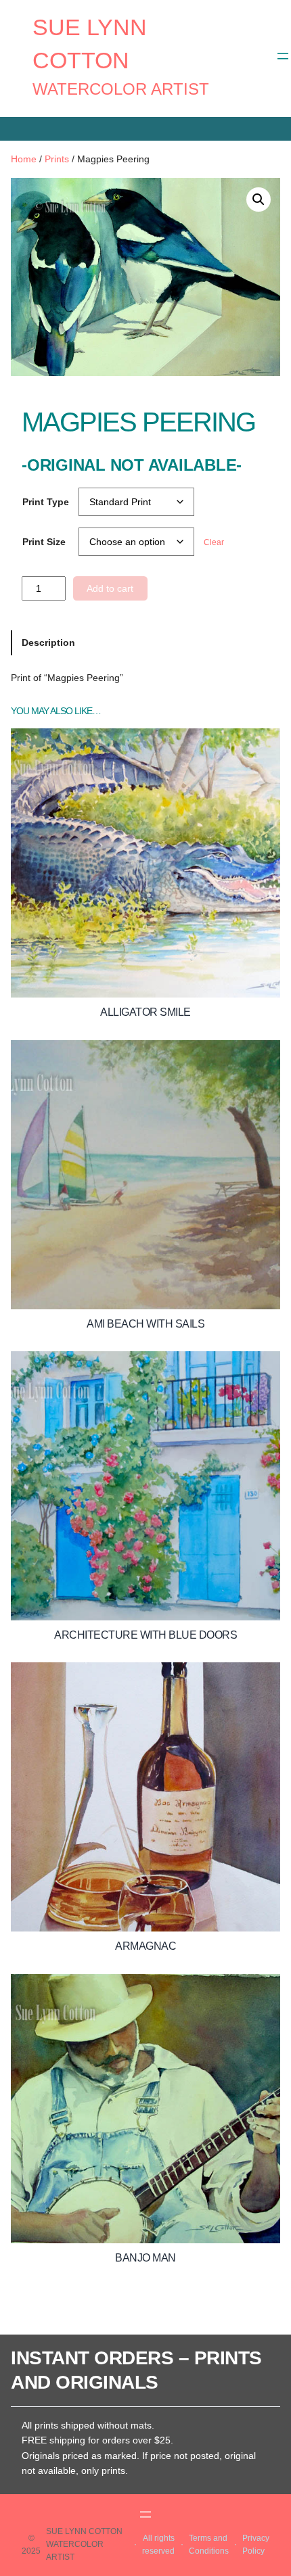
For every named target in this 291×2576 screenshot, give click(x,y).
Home (24, 159)
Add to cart (110, 588)
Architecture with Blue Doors (145, 1635)
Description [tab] (48, 642)
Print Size (44, 542)
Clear (214, 542)
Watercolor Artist (121, 89)
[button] (259, 200)
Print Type (46, 502)
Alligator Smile (145, 1012)
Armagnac (145, 1946)
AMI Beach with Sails (145, 1324)
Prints (57, 159)
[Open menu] (283, 56)
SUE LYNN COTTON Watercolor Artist (84, 2544)
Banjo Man (145, 2258)
